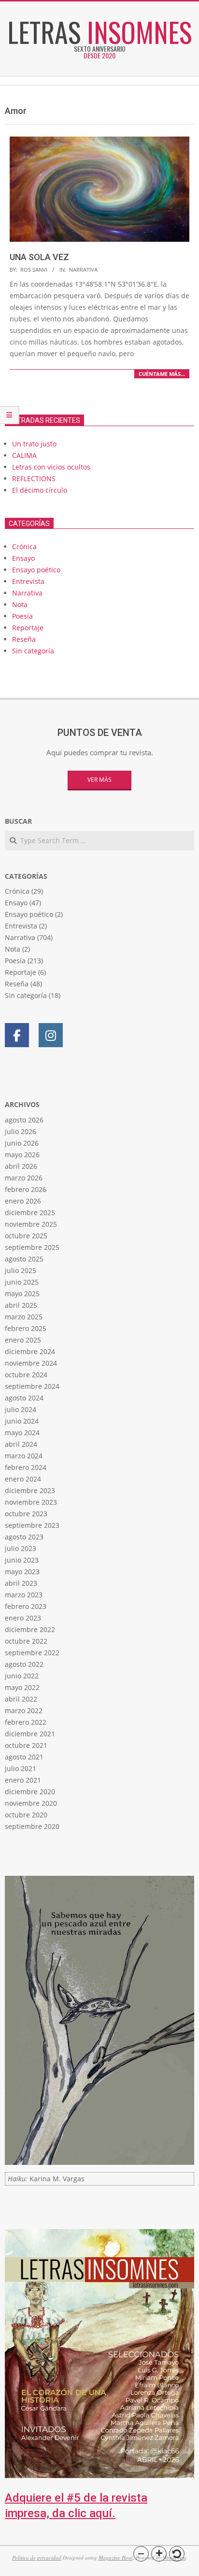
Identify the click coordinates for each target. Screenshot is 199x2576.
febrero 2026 (26, 1189)
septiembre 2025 (32, 1247)
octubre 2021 (26, 1745)
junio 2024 (22, 1421)
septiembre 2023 (32, 1525)
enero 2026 (23, 1201)
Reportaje (28, 628)
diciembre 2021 (30, 1734)
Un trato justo (34, 444)
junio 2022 (22, 1676)
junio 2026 (22, 1143)
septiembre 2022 (32, 1653)
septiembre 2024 (32, 1386)
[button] (141, 2554)
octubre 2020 (26, 1815)
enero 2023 (23, 1618)
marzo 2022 (24, 1710)
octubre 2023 (26, 1514)
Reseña (24, 639)
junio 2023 (22, 1560)
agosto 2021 (24, 1757)
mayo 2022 (22, 1687)
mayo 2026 (22, 1155)
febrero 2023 (26, 1606)
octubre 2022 (26, 1641)
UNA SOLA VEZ (39, 257)
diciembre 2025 (30, 1212)
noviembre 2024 (31, 1363)
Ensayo (23, 558)
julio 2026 (21, 1131)
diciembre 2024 (30, 1351)
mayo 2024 (22, 1433)
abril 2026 (21, 1166)
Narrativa (83, 270)
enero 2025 (23, 1340)
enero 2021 (23, 1780)
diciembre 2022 (30, 1629)
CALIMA (24, 455)
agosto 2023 (24, 1537)
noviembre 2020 (31, 1803)
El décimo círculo (40, 490)
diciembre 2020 (30, 1792)
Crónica (24, 547)
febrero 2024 (26, 1467)
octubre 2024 (26, 1375)
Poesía (22, 616)
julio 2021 (21, 1768)
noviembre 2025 (31, 1224)
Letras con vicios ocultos (51, 467)
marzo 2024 (24, 1456)
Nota (20, 604)
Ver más (99, 780)
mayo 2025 (22, 1294)
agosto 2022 (24, 1664)
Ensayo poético (36, 570)
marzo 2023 (24, 1595)
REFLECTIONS (34, 478)
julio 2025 (21, 1270)
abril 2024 (21, 1444)
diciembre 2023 (30, 1490)
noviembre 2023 (31, 1502)
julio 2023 (21, 1548)
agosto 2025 (24, 1259)
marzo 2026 (24, 1178)
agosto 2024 (24, 1398)
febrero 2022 (26, 1722)
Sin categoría (33, 651)
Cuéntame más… (162, 374)
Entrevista (28, 581)
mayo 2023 (22, 1572)
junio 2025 (22, 1282)
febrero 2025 (26, 1328)
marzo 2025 (24, 1317)
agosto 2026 (24, 1120)
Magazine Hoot (116, 2557)
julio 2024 (21, 1409)
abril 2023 (21, 1583)
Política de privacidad (37, 2557)
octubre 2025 (26, 1236)
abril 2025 (21, 1305)
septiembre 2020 (32, 1826)
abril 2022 (21, 1699)
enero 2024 (23, 1479)
